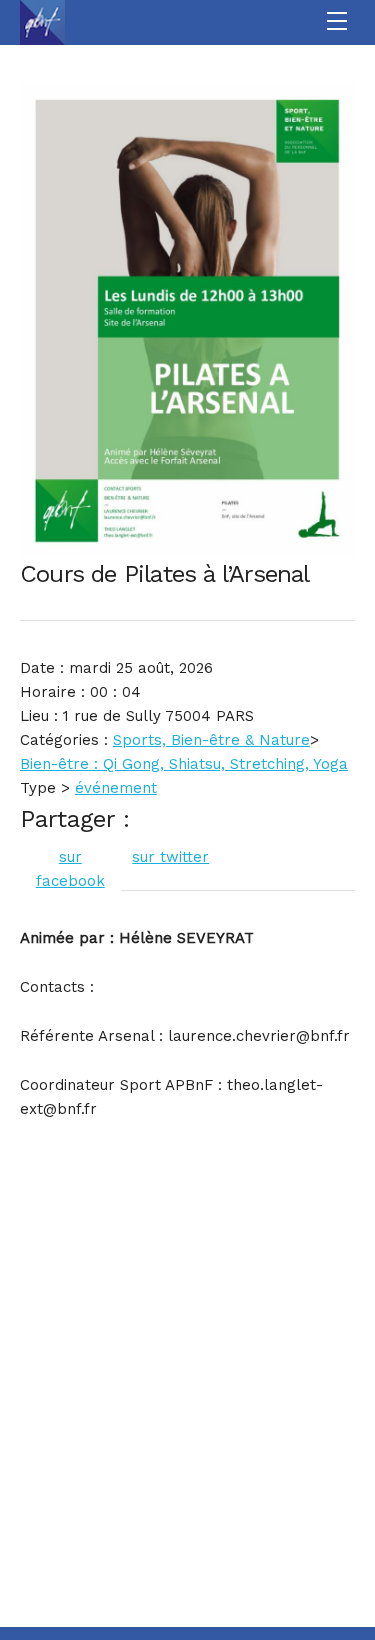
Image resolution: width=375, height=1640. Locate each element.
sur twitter (170, 857)
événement (116, 788)
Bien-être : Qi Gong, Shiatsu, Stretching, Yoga (184, 764)
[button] (339, 22)
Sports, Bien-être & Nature (211, 740)
